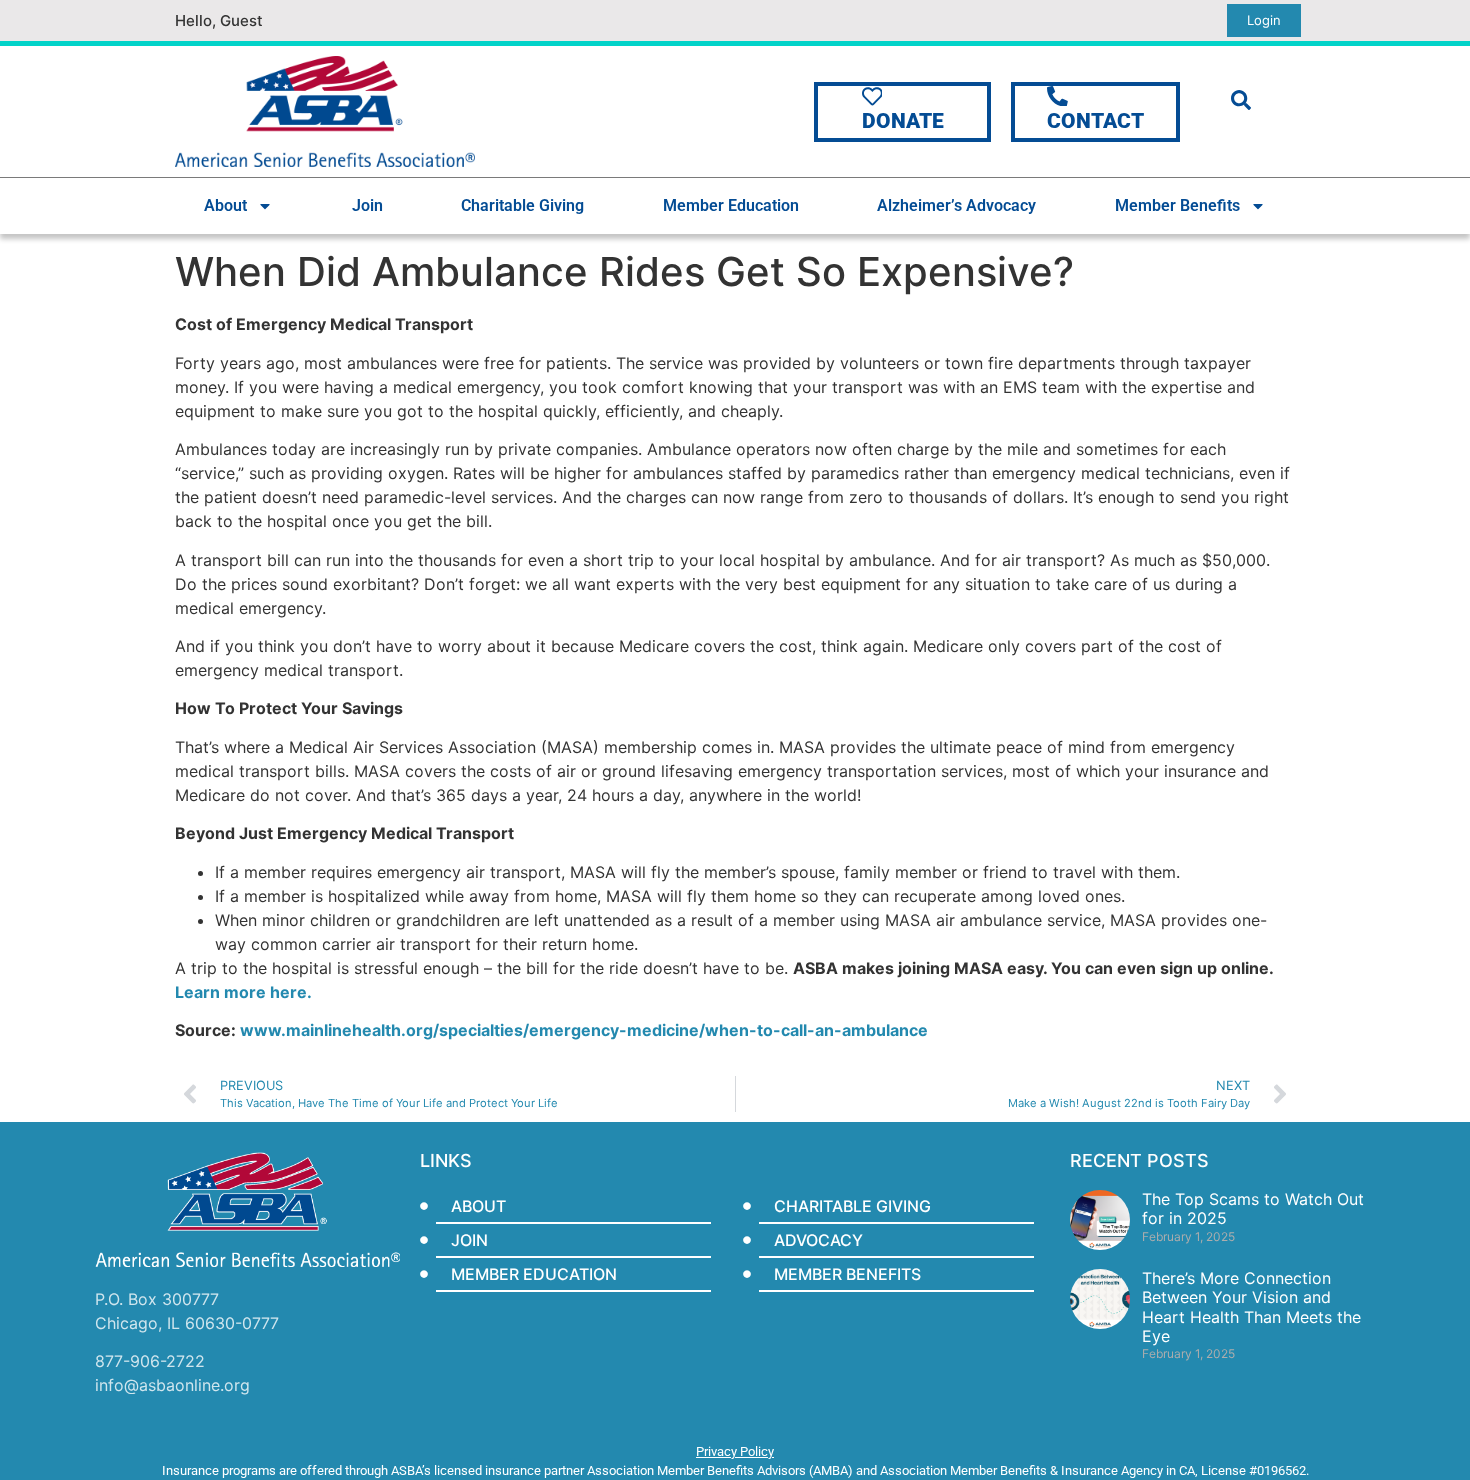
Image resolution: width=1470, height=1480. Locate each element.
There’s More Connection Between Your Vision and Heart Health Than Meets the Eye (1251, 1307)
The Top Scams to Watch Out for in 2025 (1253, 1208)
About (225, 205)
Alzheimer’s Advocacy (956, 205)
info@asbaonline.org (172, 1385)
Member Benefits (1177, 205)
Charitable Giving (522, 205)
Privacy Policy (735, 1451)
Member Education (731, 205)
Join (367, 205)
